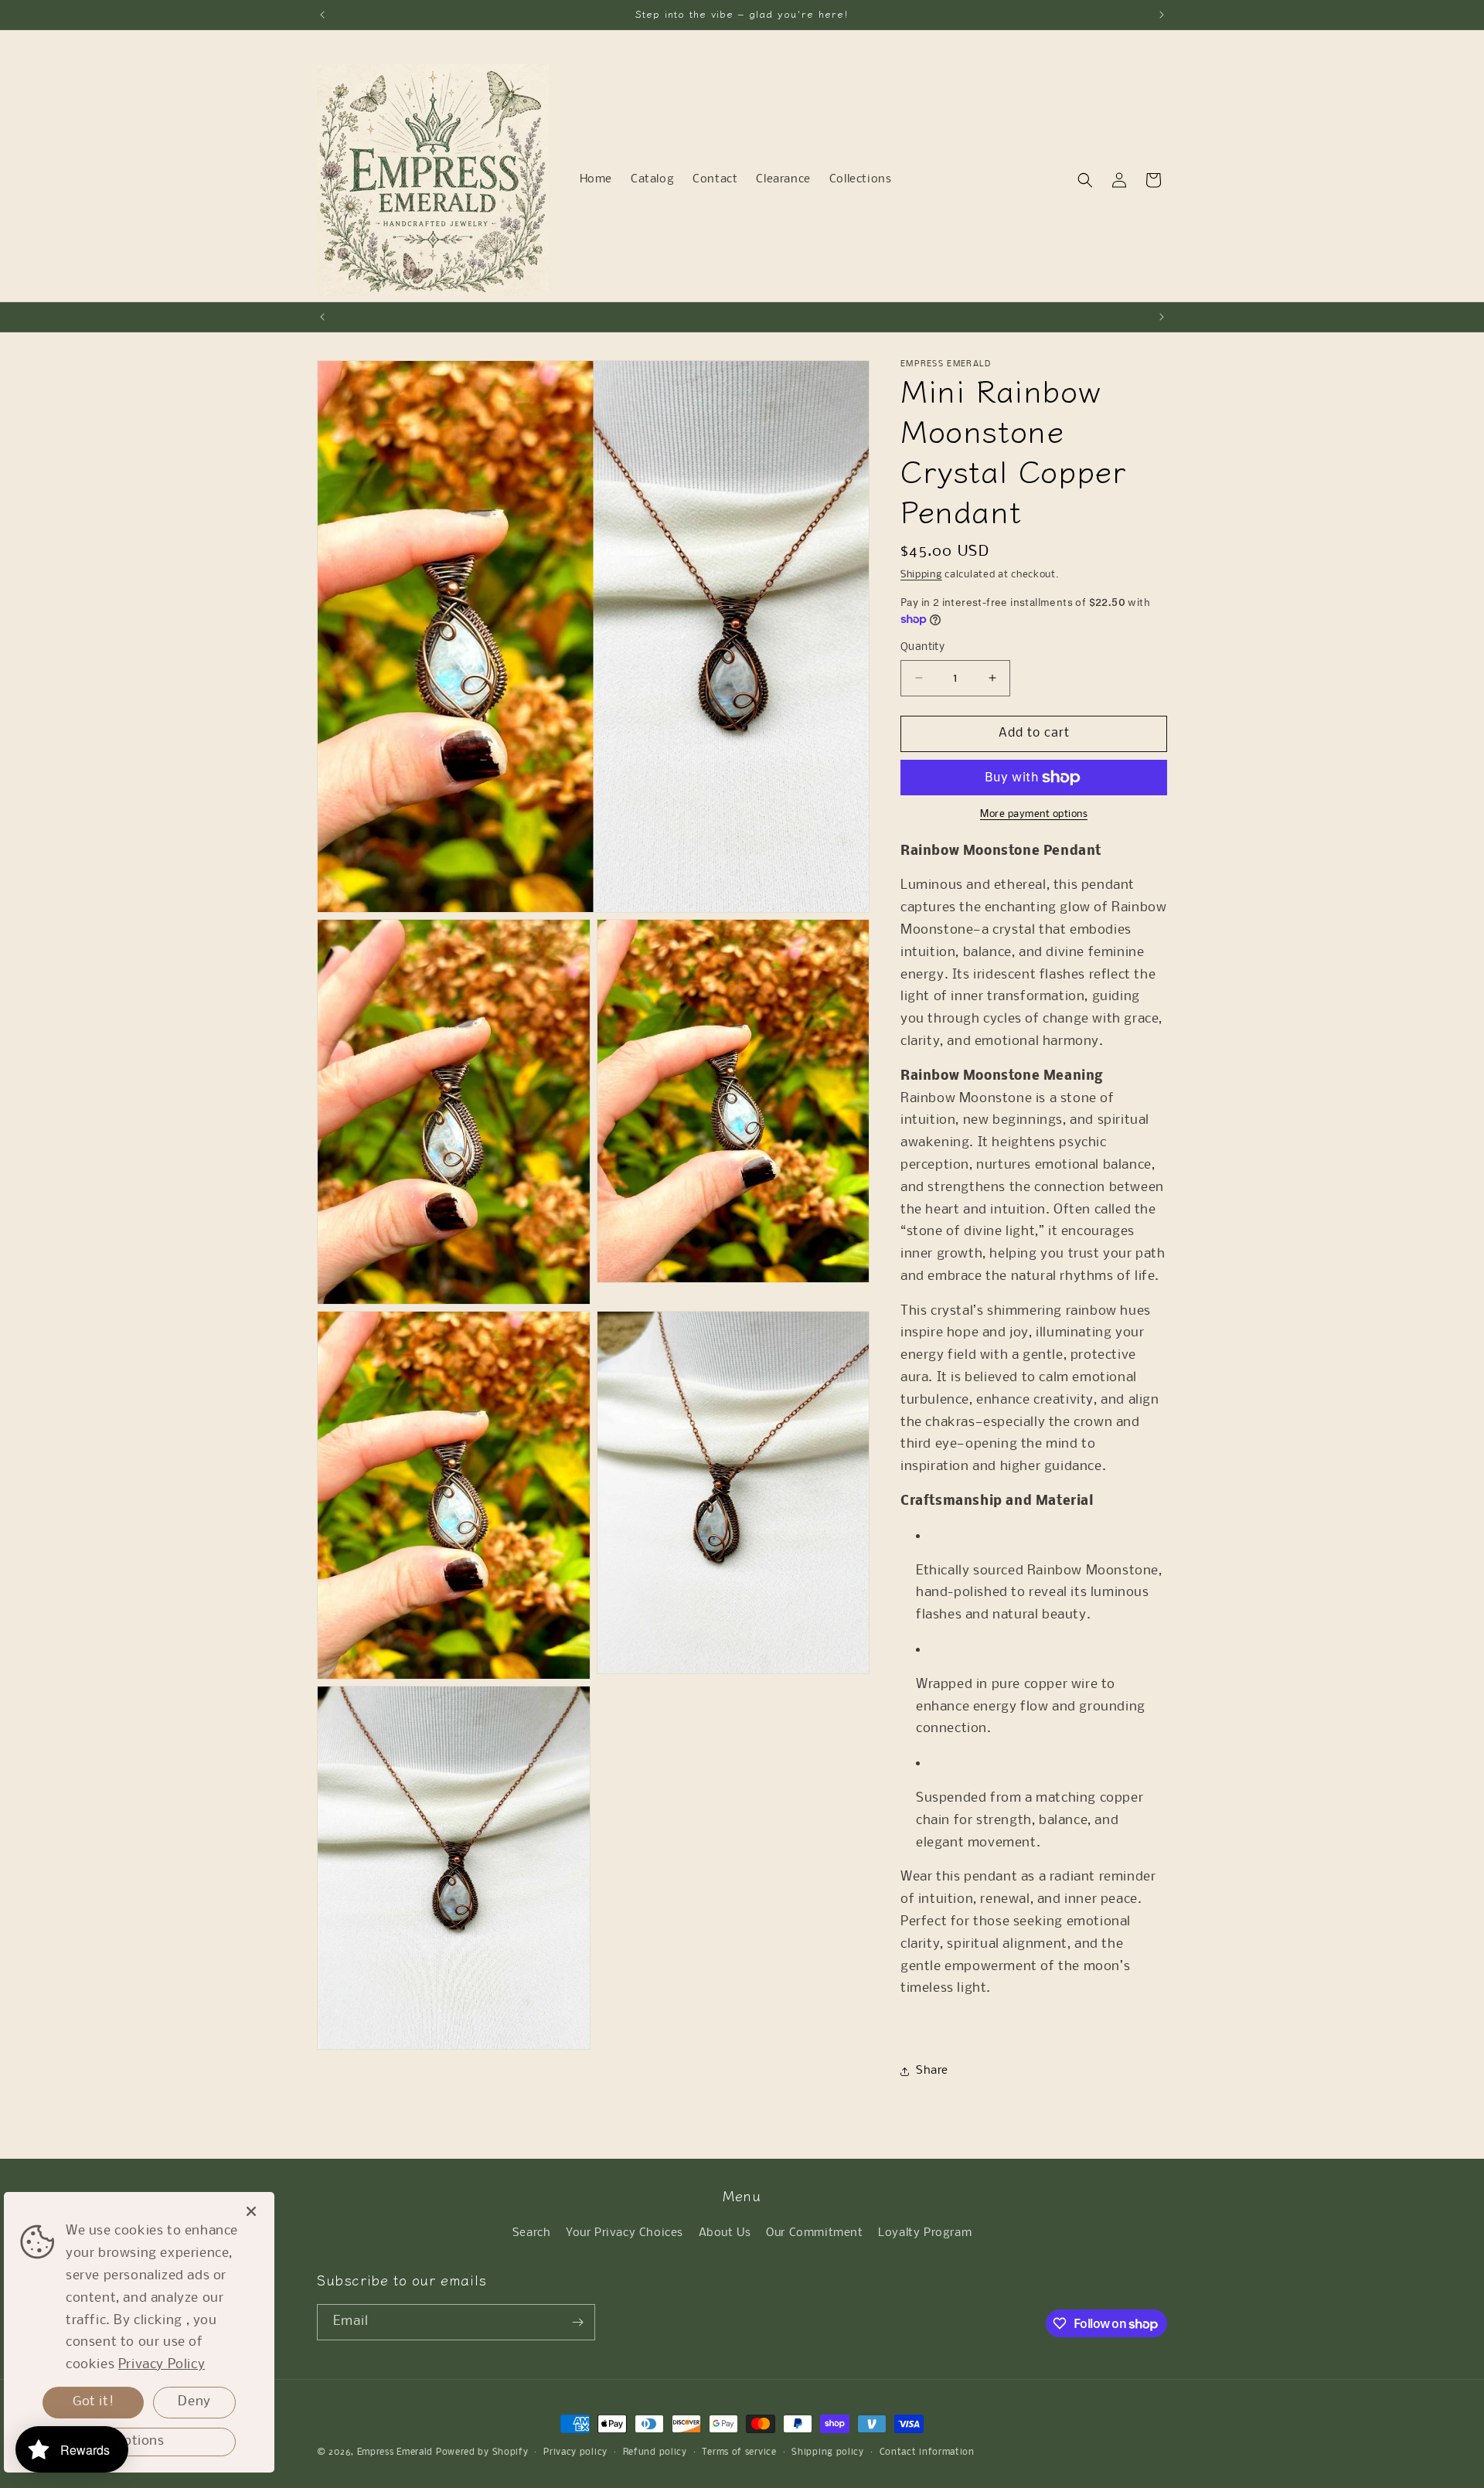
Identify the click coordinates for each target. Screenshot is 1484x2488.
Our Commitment (814, 2233)
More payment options (1034, 814)
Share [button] (932, 2071)
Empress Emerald (395, 2452)
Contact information (927, 2452)
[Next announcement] (1162, 15)
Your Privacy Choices (625, 2233)
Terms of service (739, 2452)
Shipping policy (828, 2452)
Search (532, 2233)
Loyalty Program (925, 2233)
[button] (1085, 180)
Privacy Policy (162, 2365)
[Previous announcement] (322, 15)
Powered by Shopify (482, 2452)
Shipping (921, 575)
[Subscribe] (577, 2322)
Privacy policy (575, 2452)
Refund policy (655, 2452)
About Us (725, 2233)
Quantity (922, 647)
